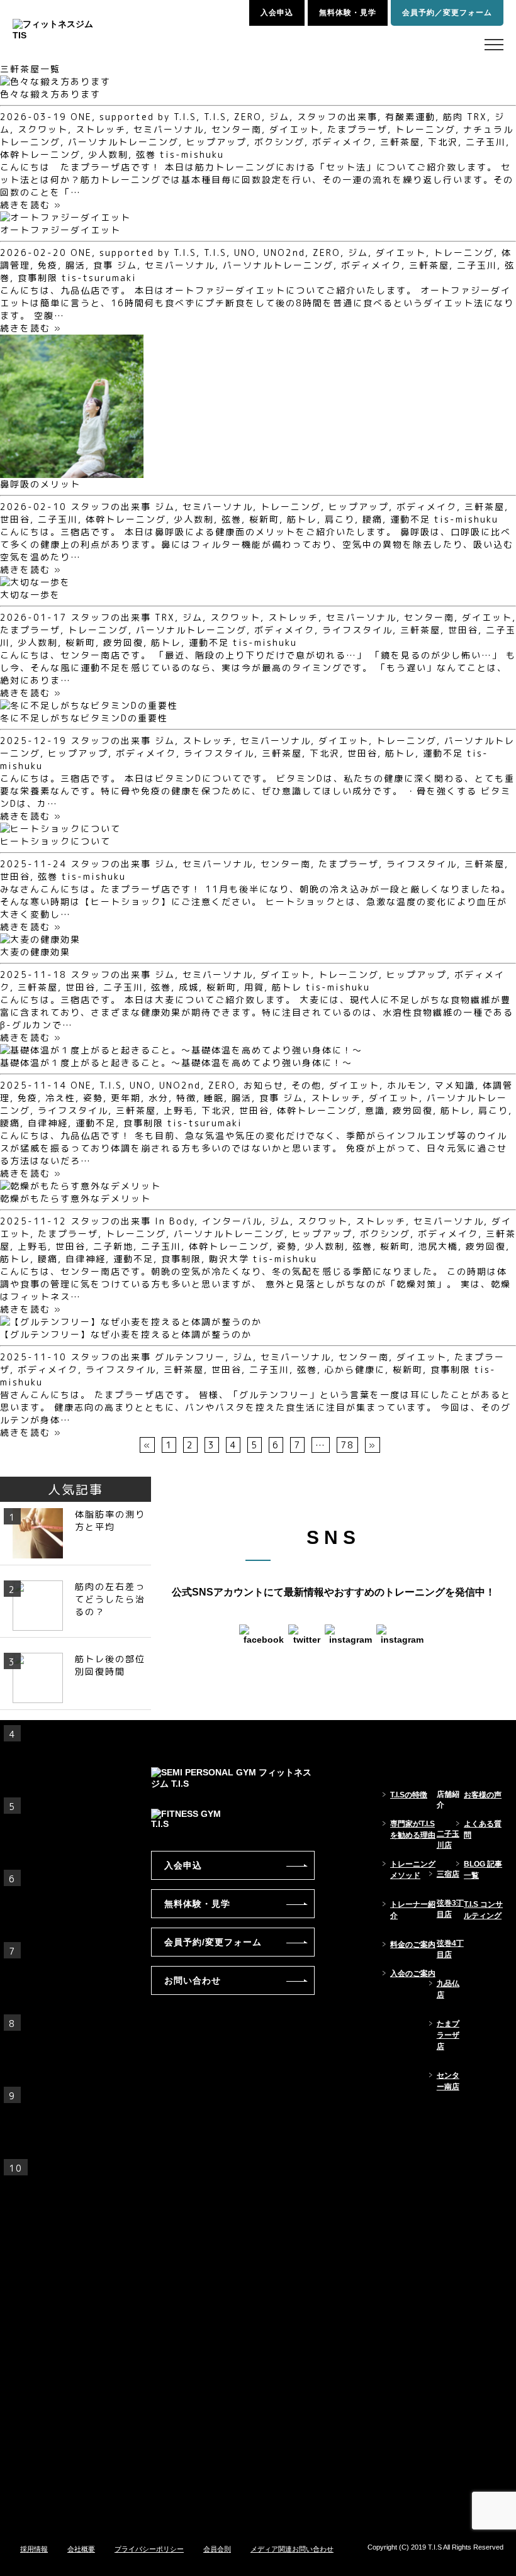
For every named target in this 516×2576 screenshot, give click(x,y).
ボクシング (279, 142)
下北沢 (443, 142)
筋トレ (302, 519)
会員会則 (217, 2549)
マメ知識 (455, 1085)
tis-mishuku (192, 154)
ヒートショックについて (55, 841)
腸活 (76, 265)
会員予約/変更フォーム (213, 1942)
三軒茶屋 (400, 142)
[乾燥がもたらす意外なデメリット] (81, 1186)
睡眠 (214, 1098)
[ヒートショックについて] (60, 829)
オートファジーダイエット (60, 230)
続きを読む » (31, 205)
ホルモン (407, 1085)
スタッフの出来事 (337, 117)
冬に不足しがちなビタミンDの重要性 (84, 718)
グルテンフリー (190, 1357)
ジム (279, 117)
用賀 (254, 987)
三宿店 (448, 1874)
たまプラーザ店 (448, 2035)
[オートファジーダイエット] (65, 217)
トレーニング (425, 129)
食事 (103, 265)
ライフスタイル (357, 630)
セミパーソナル (169, 129)
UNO (245, 253)
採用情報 (34, 2549)
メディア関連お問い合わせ (292, 2549)
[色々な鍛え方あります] (55, 81)
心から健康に (355, 1369)
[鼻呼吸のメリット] (72, 471)
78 (347, 1445)
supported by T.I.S (148, 117)
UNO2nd (284, 253)
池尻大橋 (438, 1246)
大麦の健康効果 (35, 952)
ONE (81, 117)
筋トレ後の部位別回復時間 (110, 1665)
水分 (159, 1098)
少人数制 (108, 154)
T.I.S (215, 117)
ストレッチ (101, 129)
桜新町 (264, 519)
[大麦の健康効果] (40, 939)
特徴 (186, 1098)
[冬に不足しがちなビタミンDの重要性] (89, 705)
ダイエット (294, 129)
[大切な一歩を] (35, 582)
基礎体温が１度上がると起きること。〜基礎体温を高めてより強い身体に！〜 (176, 1063)
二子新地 (113, 1246)
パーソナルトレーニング (123, 142)
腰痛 (373, 519)
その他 (306, 1085)
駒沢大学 (229, 1259)
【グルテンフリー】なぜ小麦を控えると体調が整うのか (126, 1334)
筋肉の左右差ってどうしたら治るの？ (110, 1599)
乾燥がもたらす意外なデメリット (76, 1198)
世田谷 (15, 519)
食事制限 (38, 278)
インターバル (232, 1221)
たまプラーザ (357, 129)
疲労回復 (123, 642)
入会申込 (277, 13)
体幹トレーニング (40, 154)
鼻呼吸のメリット (40, 484)
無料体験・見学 (348, 13)
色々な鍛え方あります (50, 94)
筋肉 (453, 117)
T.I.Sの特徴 (409, 1795)
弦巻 (146, 154)
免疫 (48, 265)
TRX (477, 117)
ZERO (248, 117)
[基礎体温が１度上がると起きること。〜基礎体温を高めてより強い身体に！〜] (181, 1050)
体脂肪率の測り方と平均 (110, 1520)
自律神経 (48, 1123)
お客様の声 (483, 1795)
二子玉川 (486, 142)
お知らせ (264, 1085)
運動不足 (410, 519)
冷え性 (60, 1098)
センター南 (237, 129)
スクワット (43, 129)
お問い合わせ (193, 1980)
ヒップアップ (216, 142)
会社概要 (81, 2549)
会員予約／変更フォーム (447, 13)
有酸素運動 (410, 117)
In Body (175, 1221)
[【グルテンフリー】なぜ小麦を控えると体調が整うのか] (131, 1322)
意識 (375, 1110)
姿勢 (93, 1098)
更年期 (126, 1098)
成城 (189, 987)
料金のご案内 (413, 1945)
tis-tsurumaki (99, 278)
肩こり (340, 519)
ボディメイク (342, 142)
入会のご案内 (413, 1974)
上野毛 (179, 1110)
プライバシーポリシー (149, 2549)
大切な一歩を (30, 595)
